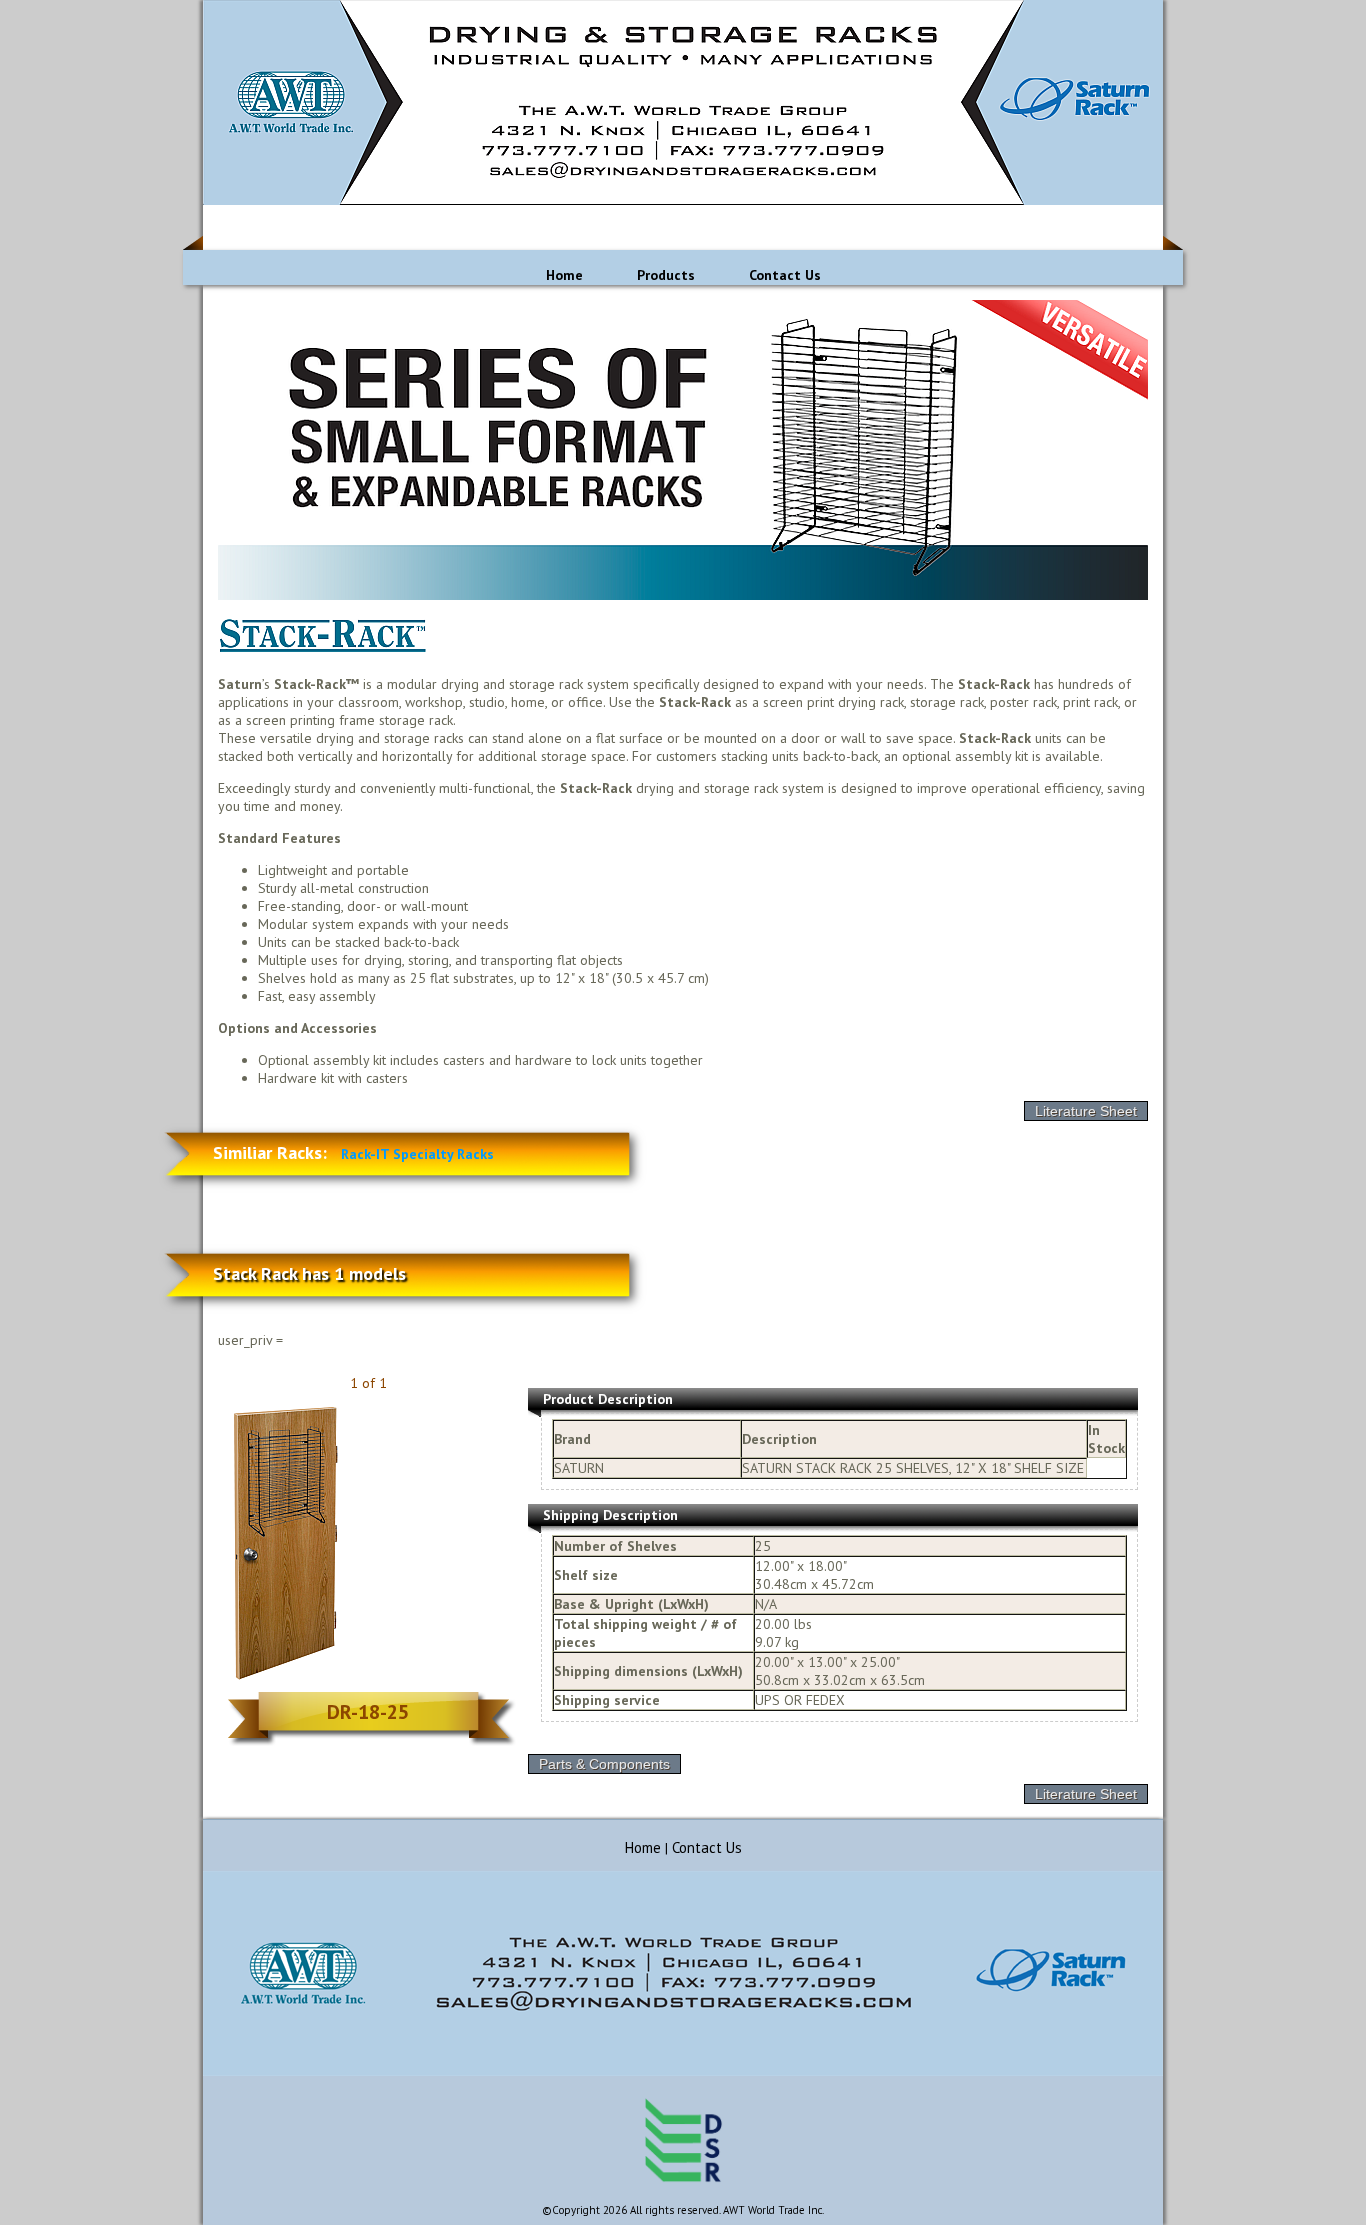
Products (666, 275)
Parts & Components (604, 1764)
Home (564, 275)
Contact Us (785, 275)
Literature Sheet (1086, 1111)
